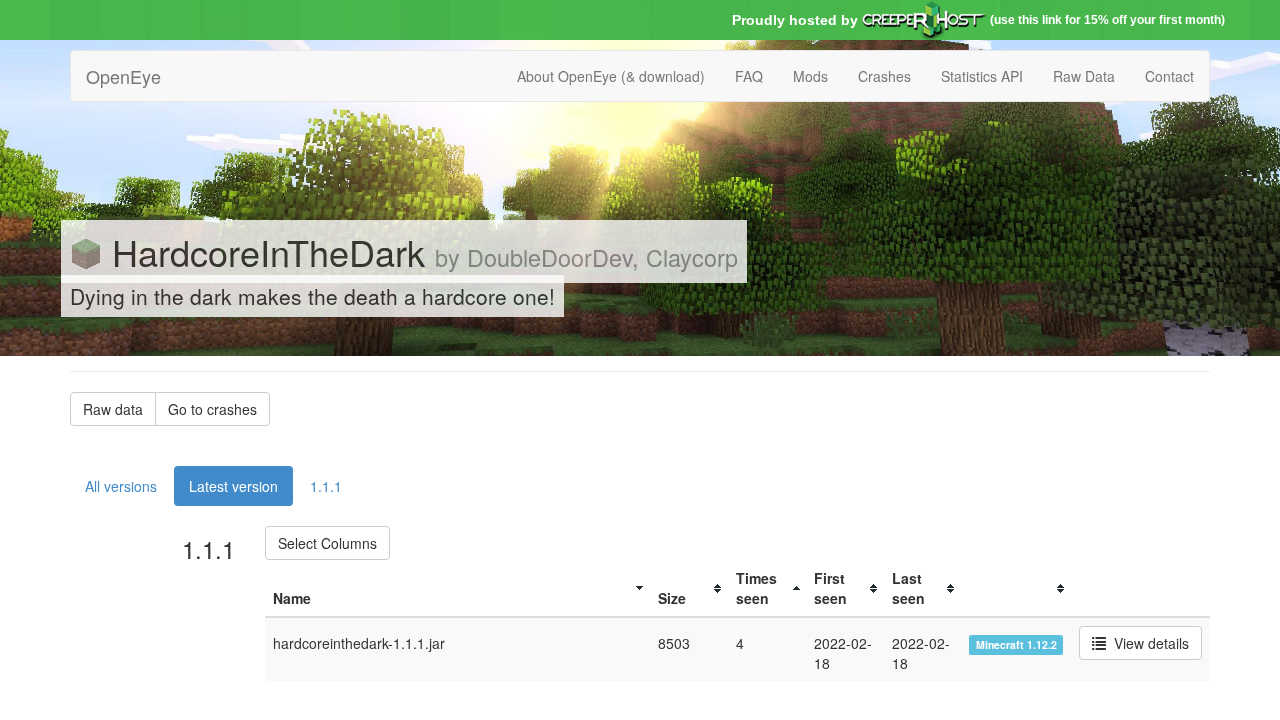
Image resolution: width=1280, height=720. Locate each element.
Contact (1169, 76)
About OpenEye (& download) (611, 76)
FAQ (749, 76)
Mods (810, 76)
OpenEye (123, 76)
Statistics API (982, 76)
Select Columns (327, 543)
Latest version (233, 486)
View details (1147, 643)
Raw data (113, 409)
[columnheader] (457, 588)
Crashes (884, 76)
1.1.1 (326, 486)
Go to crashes (212, 409)
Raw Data (1084, 76)
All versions (121, 486)
